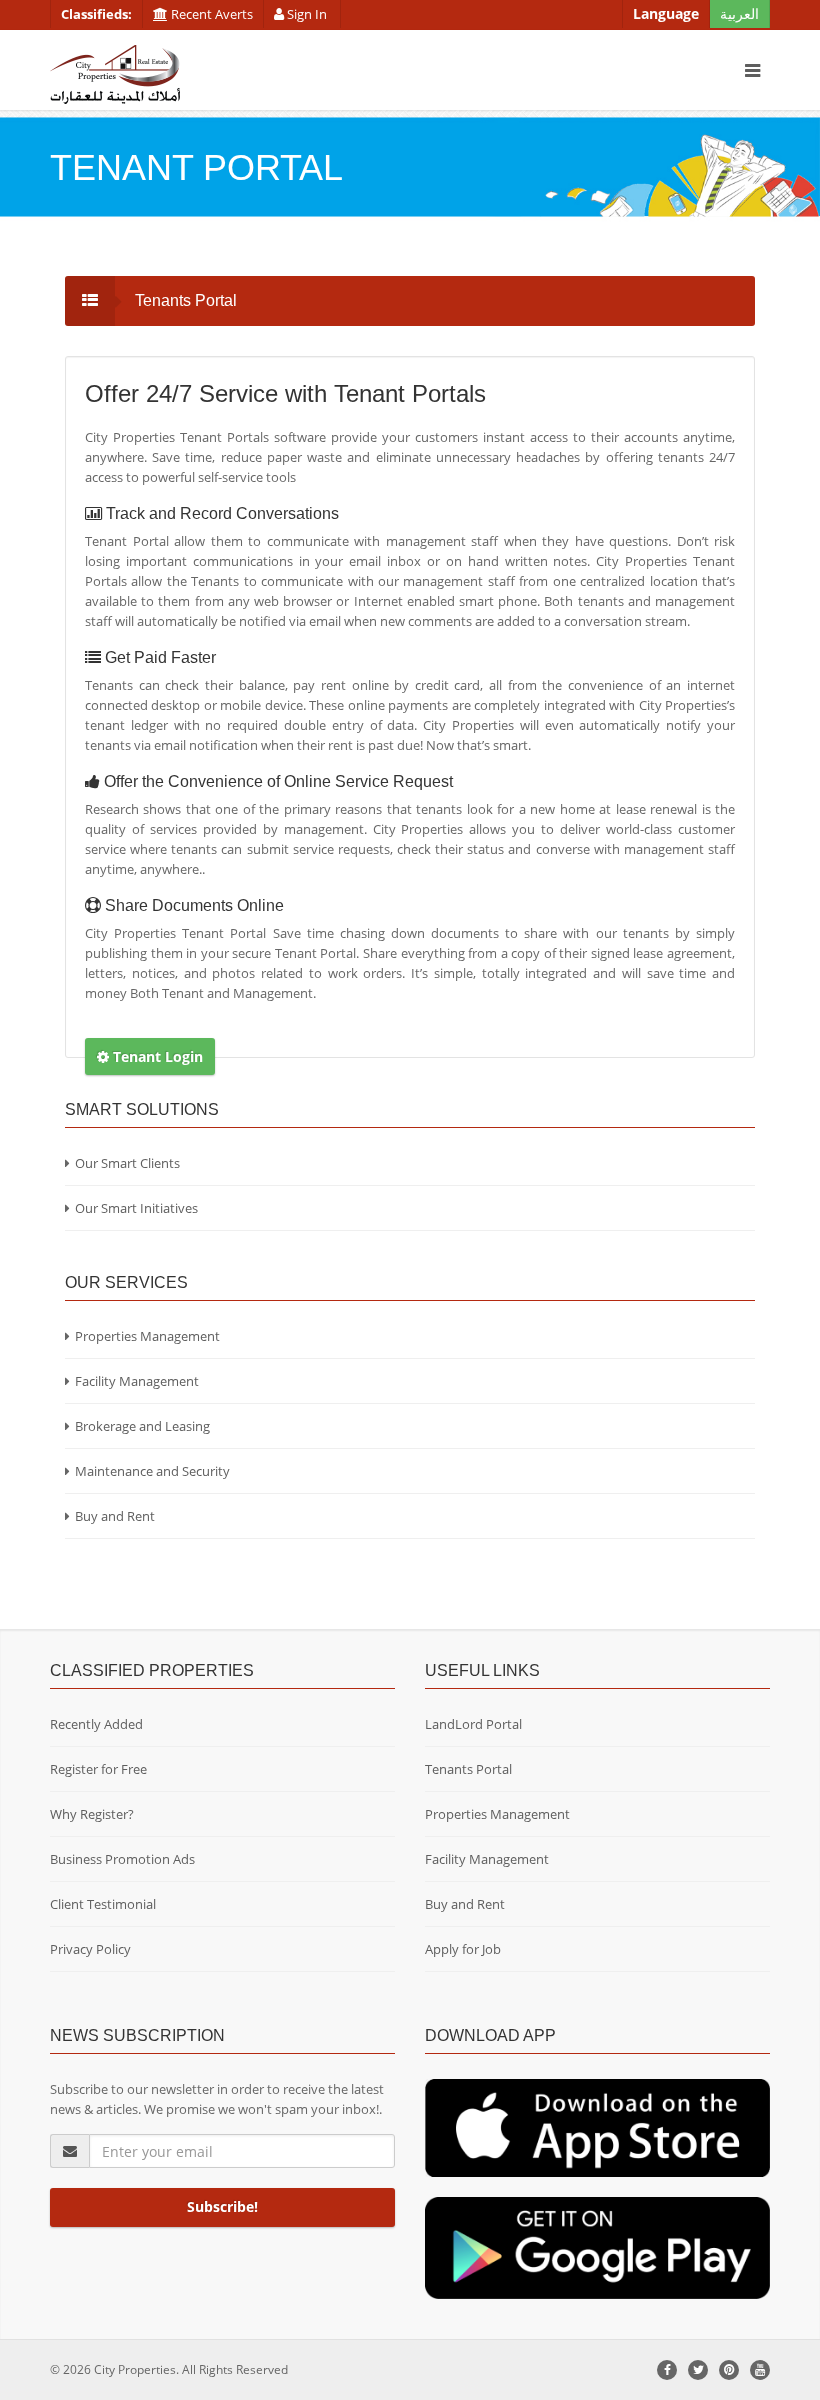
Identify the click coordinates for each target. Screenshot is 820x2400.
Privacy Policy (90, 1949)
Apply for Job (463, 1949)
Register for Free (98, 1769)
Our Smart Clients (127, 1163)
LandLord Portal (473, 1724)
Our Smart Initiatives (136, 1208)
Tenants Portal (468, 1769)
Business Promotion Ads (122, 1859)
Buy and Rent (115, 1516)
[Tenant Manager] (597, 2127)
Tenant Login (156, 1056)
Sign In (307, 14)
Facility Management (137, 1381)
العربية (739, 13)
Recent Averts (210, 14)
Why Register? (92, 1814)
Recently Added (96, 1724)
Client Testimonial (103, 1904)
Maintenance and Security (152, 1471)
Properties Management (147, 1336)
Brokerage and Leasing (142, 1426)
